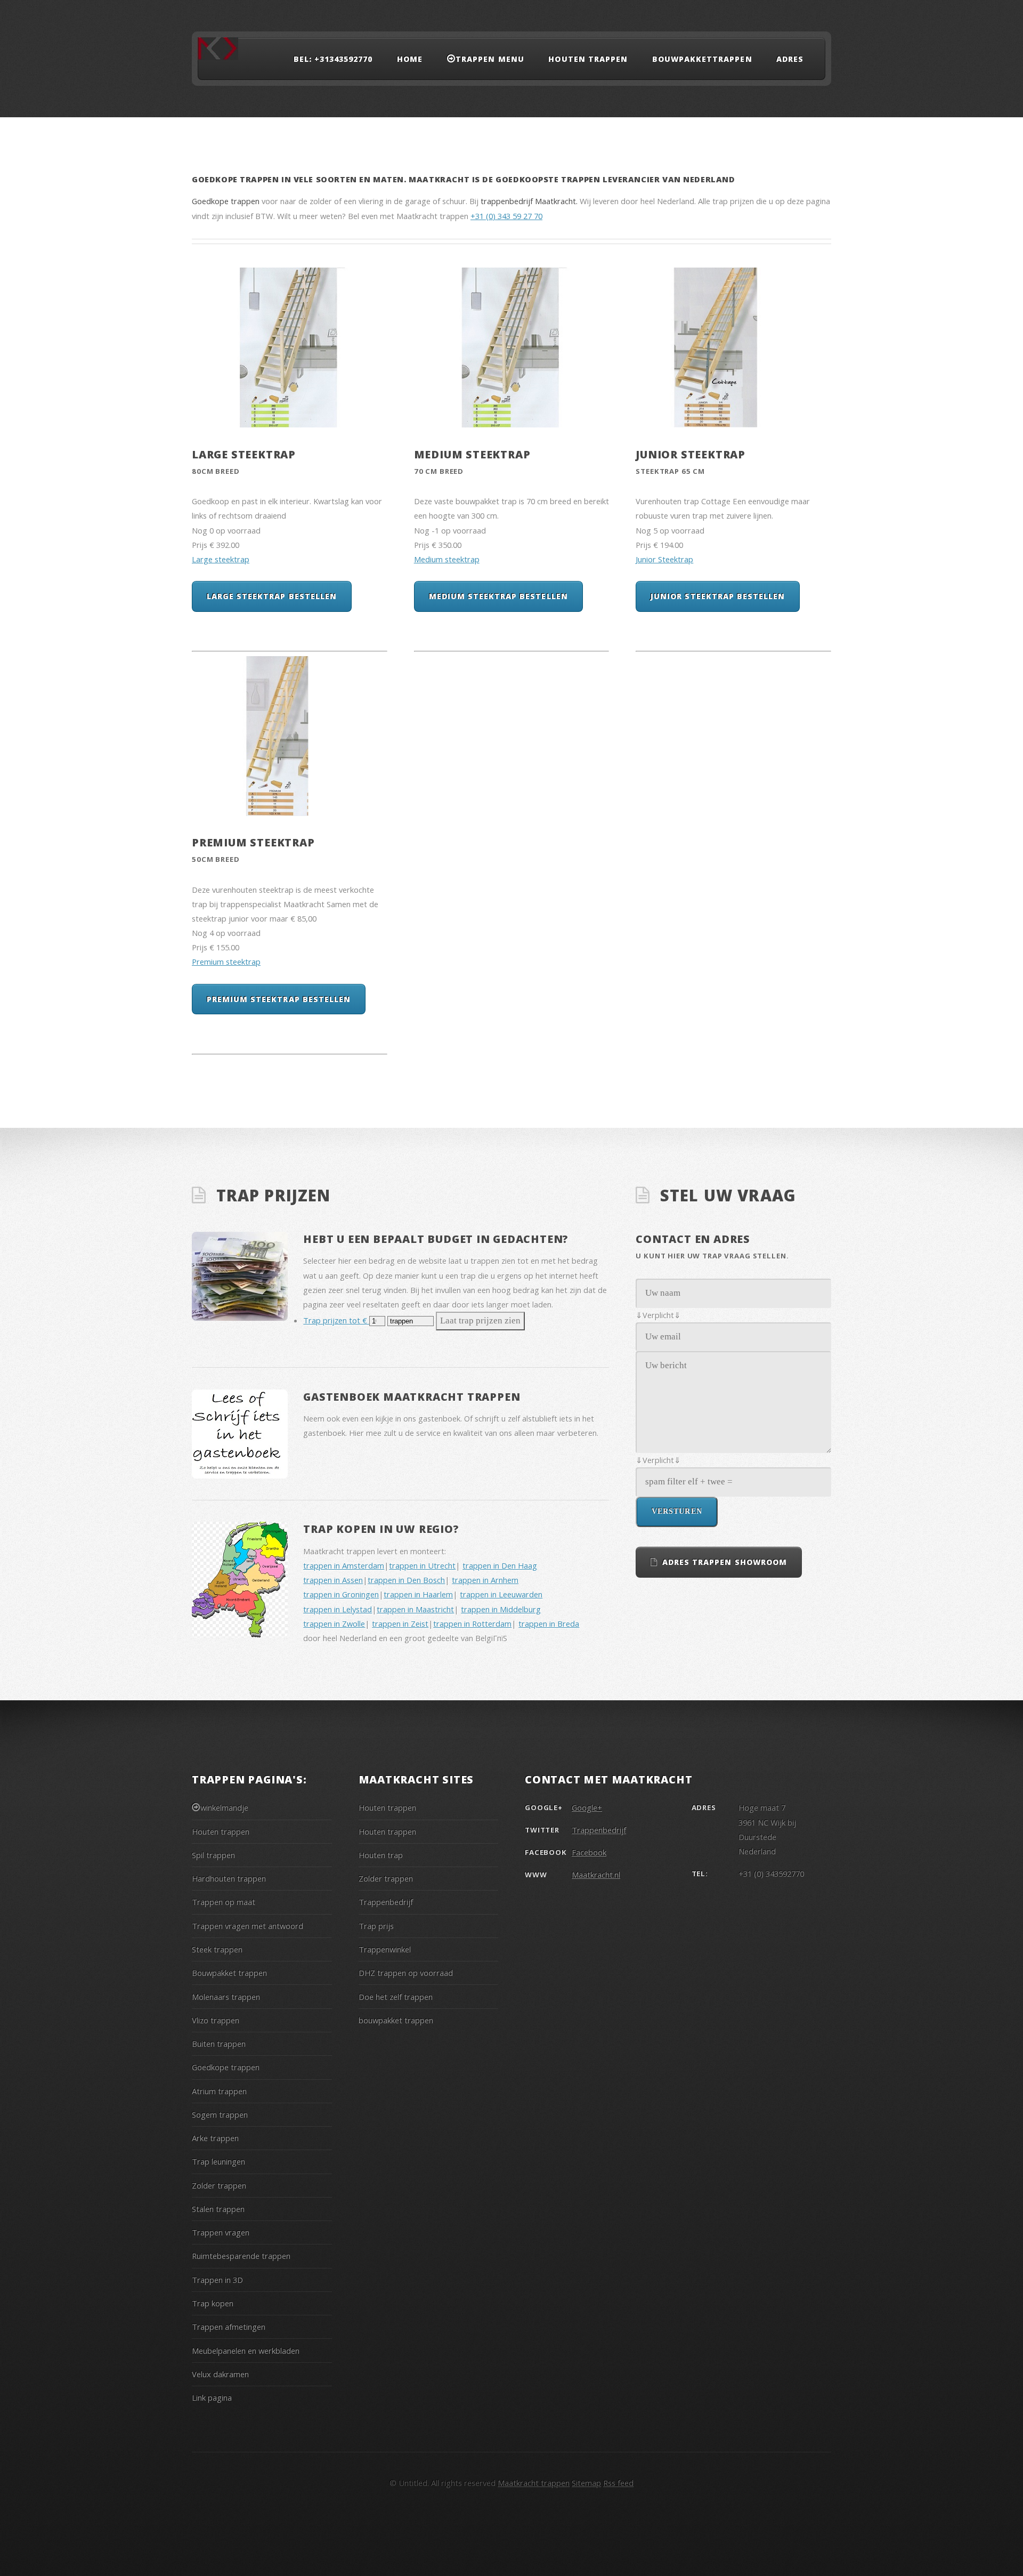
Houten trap (381, 1855)
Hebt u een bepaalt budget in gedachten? (436, 1239)
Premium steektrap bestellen (279, 999)
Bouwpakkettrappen (702, 59)
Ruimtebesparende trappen (241, 2256)
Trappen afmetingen (229, 2327)
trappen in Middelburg (501, 1609)
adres (790, 59)
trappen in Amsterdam (344, 1565)
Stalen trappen (218, 2209)
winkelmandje (224, 1807)
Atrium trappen (219, 2091)
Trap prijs (376, 1926)
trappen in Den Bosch (406, 1580)
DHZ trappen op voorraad (406, 1973)
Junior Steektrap (691, 454)
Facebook (589, 1852)
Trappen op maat (224, 1902)
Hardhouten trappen (229, 1878)
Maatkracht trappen (534, 2483)
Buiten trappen (219, 2044)
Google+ (587, 1807)
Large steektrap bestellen (272, 596)
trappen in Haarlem (418, 1594)
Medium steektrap (472, 454)
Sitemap (586, 2483)
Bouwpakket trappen (229, 1973)
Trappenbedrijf (386, 1902)
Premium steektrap (253, 842)
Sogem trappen (220, 2114)
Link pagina (212, 2397)
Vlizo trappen (216, 2020)
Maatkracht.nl (596, 1875)
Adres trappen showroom (725, 1562)
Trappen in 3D (217, 2280)
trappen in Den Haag (500, 1565)
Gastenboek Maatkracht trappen (412, 1397)
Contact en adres (693, 1239)
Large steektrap (244, 454)
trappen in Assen (333, 1580)
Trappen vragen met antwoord (247, 1926)
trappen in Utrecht (422, 1565)
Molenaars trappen (226, 1997)
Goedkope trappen (226, 2067)
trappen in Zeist (400, 1624)
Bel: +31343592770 (333, 59)
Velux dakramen (220, 2374)
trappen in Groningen (341, 1594)
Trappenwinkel (385, 1949)
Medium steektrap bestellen (498, 596)
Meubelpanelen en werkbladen (246, 2351)
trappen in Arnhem (485, 1580)
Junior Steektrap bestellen (718, 596)
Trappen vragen (221, 2232)
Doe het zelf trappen (396, 1997)
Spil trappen (213, 1855)
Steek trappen (217, 1949)
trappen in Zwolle (334, 1624)
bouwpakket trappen (396, 2020)
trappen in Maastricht (415, 1609)
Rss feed (618, 2483)
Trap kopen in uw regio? (381, 1529)
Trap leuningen (218, 2161)
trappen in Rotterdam (472, 1624)
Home (410, 59)
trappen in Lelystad (338, 1609)
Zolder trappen (219, 2185)
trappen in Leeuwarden (501, 1594)
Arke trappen (215, 2138)
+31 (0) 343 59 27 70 (506, 216)
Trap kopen (213, 2303)
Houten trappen (588, 59)
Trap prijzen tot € (336, 1320)
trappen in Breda (549, 1624)
